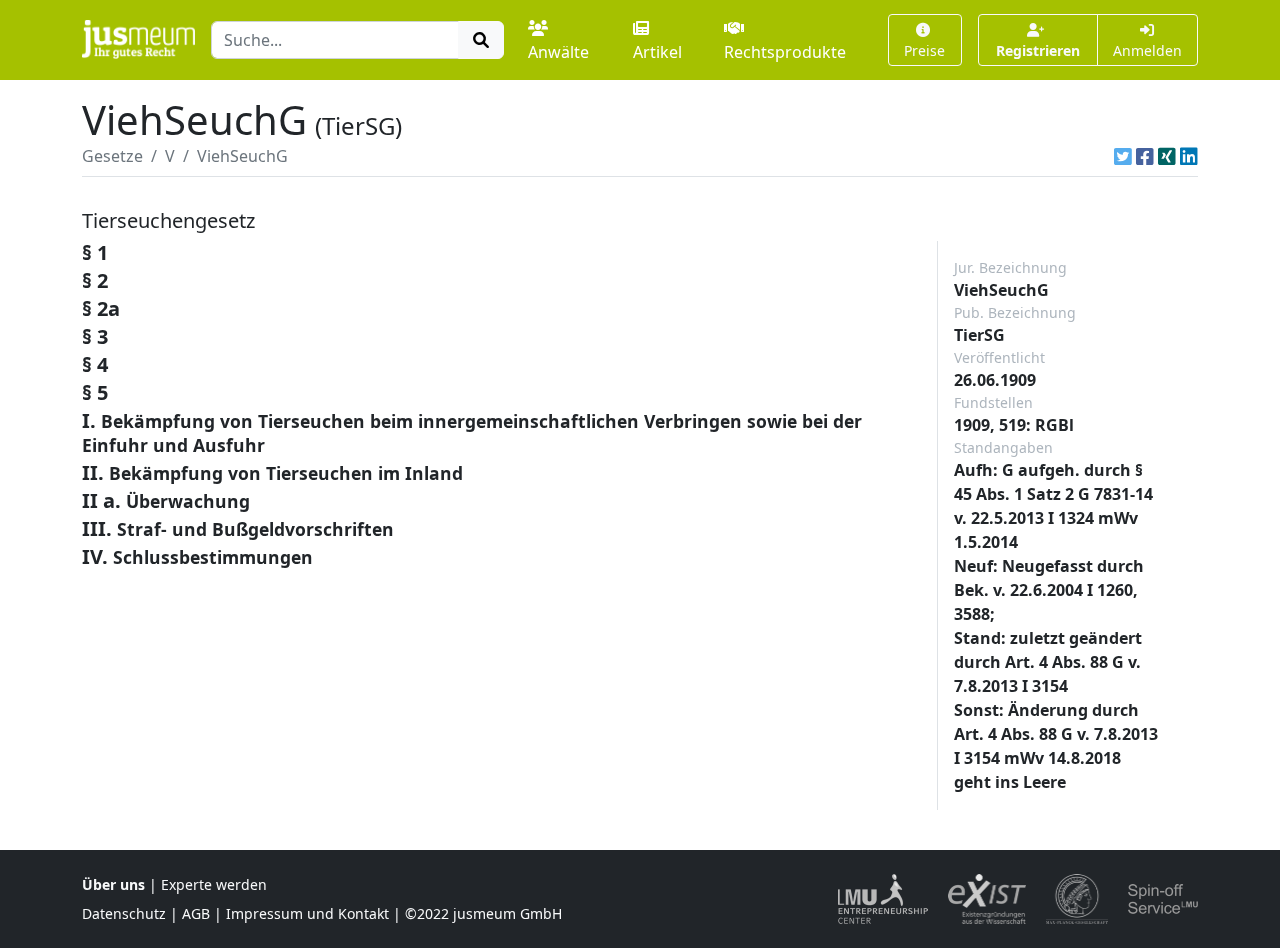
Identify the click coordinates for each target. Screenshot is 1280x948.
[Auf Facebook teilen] (1145, 156)
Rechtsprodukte (785, 52)
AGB (196, 913)
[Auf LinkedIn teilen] (1189, 156)
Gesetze (112, 156)
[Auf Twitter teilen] (1123, 156)
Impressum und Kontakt (307, 913)
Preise (924, 50)
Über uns (113, 884)
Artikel (657, 52)
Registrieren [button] (1038, 50)
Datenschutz (124, 913)
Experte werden (214, 884)
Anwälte (558, 52)
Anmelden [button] (1147, 50)
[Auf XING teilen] (1167, 156)
